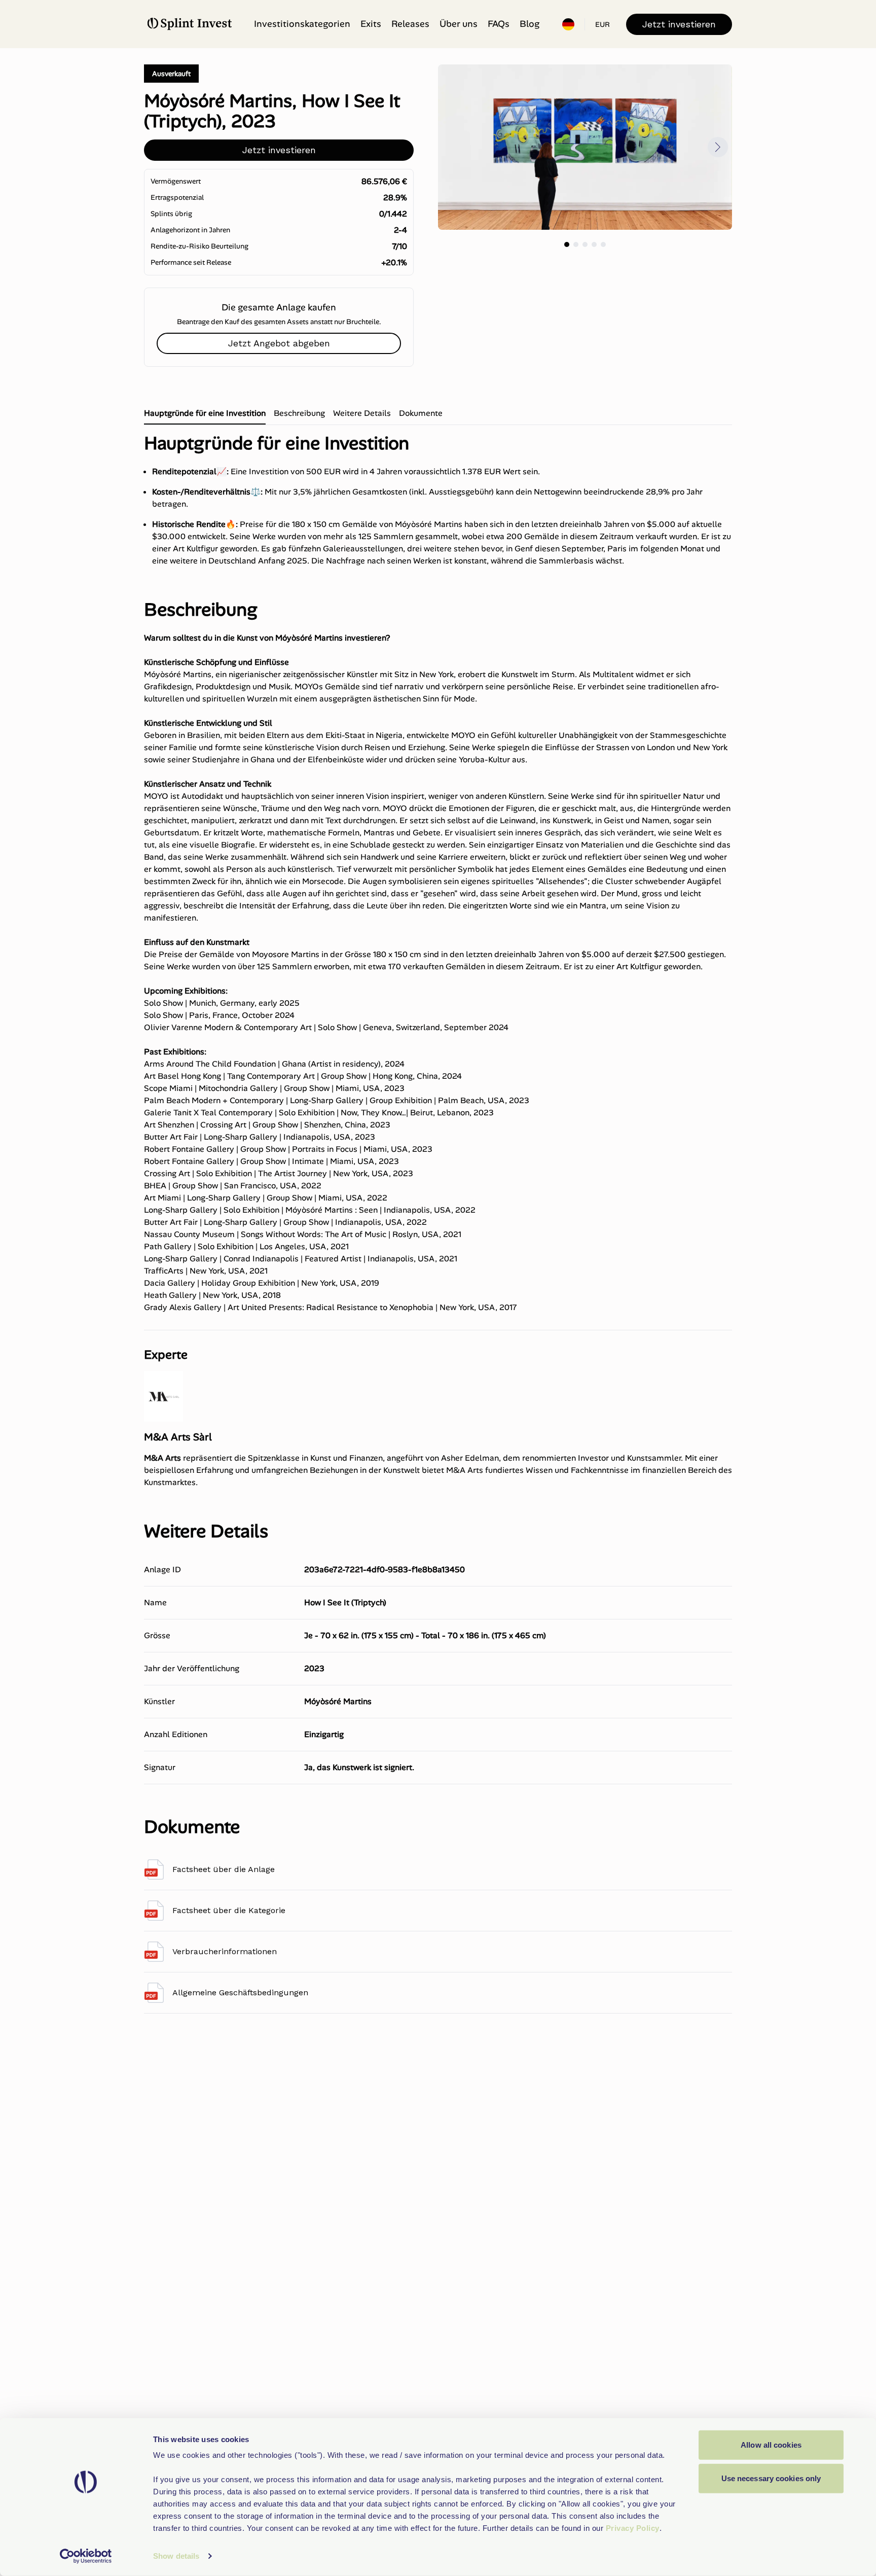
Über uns (459, 24)
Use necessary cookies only (771, 2478)
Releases (410, 24)
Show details (176, 2556)
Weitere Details (362, 413)
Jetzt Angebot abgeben (279, 343)
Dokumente (421, 413)
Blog (530, 24)
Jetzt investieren (679, 24)
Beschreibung (299, 413)
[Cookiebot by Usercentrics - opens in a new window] (86, 2556)
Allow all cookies (771, 2445)
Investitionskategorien (302, 24)
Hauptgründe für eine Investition (205, 413)
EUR (603, 24)
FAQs (499, 24)
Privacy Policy (633, 2528)
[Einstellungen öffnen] (568, 24)
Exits (371, 24)
